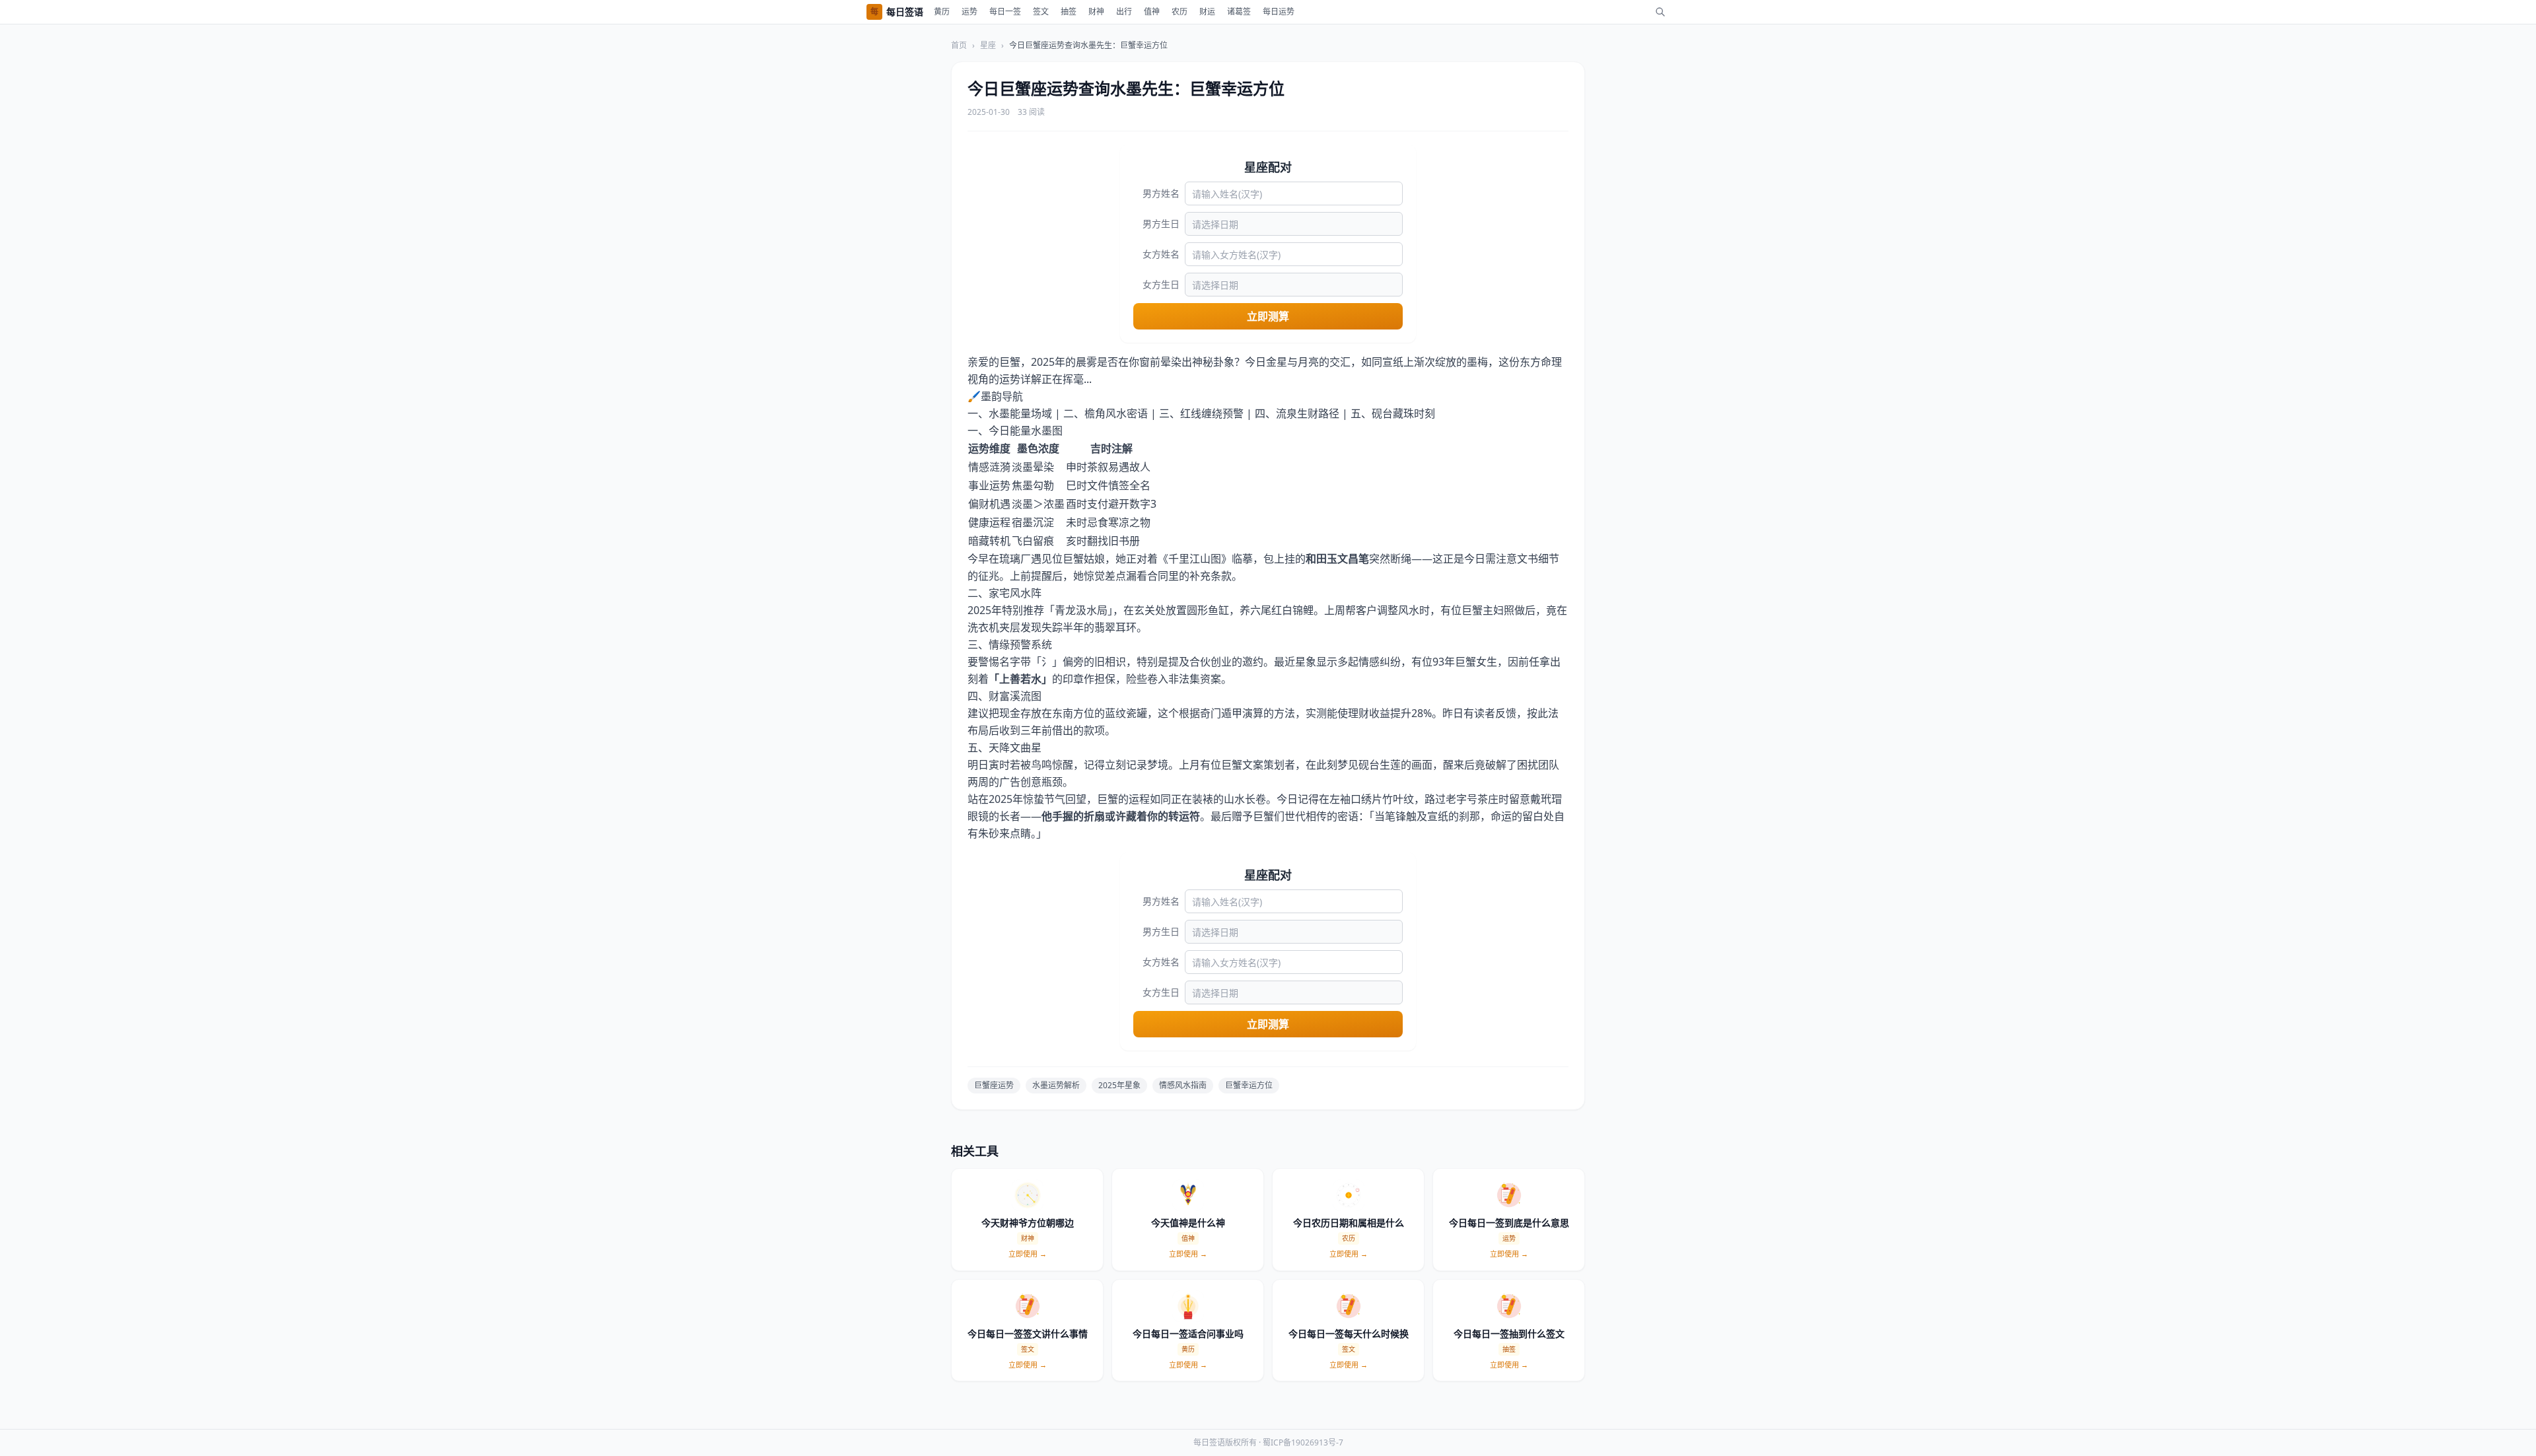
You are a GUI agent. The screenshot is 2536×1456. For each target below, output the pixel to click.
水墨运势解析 (1056, 1085)
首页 (959, 46)
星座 (988, 46)
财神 (1096, 12)
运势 (969, 12)
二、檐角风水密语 (1106, 413)
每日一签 (1005, 12)
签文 (1041, 12)
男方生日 (1161, 224)
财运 (1207, 12)
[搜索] (1660, 12)
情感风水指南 (1183, 1085)
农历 (1180, 12)
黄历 (942, 12)
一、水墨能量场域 (1010, 413)
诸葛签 (1239, 12)
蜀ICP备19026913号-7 (1303, 1442)
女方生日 (1161, 284)
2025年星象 (1119, 1085)
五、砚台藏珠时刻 (1393, 413)
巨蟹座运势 (994, 1085)
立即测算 (1268, 316)
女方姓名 (1161, 254)
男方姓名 (1161, 193)
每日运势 (1279, 12)
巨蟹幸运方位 (1249, 1085)
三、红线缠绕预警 (1201, 413)
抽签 (1069, 12)
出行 (1124, 12)
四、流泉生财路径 (1297, 413)
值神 (1152, 12)
